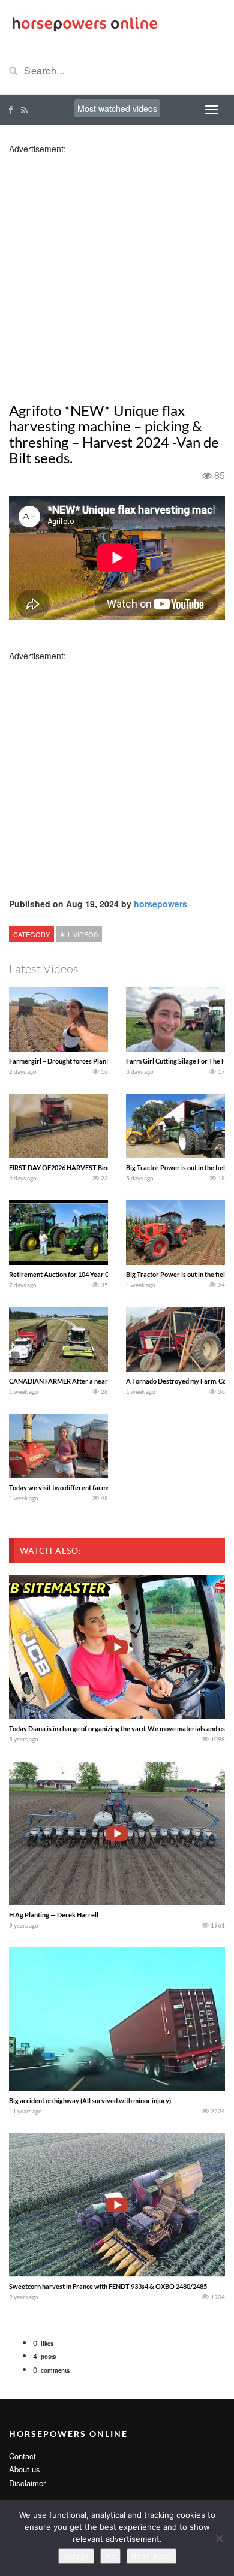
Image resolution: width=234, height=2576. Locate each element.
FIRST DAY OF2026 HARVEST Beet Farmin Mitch (80, 1168)
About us (25, 2469)
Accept (76, 2556)
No (110, 2556)
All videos (79, 934)
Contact (22, 2456)
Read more (151, 2556)
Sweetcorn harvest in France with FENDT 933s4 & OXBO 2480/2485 (108, 2286)
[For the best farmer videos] (84, 23)
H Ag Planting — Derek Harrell (54, 1915)
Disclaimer (27, 2483)
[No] (219, 2538)
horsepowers (160, 904)
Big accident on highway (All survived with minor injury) (90, 2101)
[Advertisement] (117, 271)
